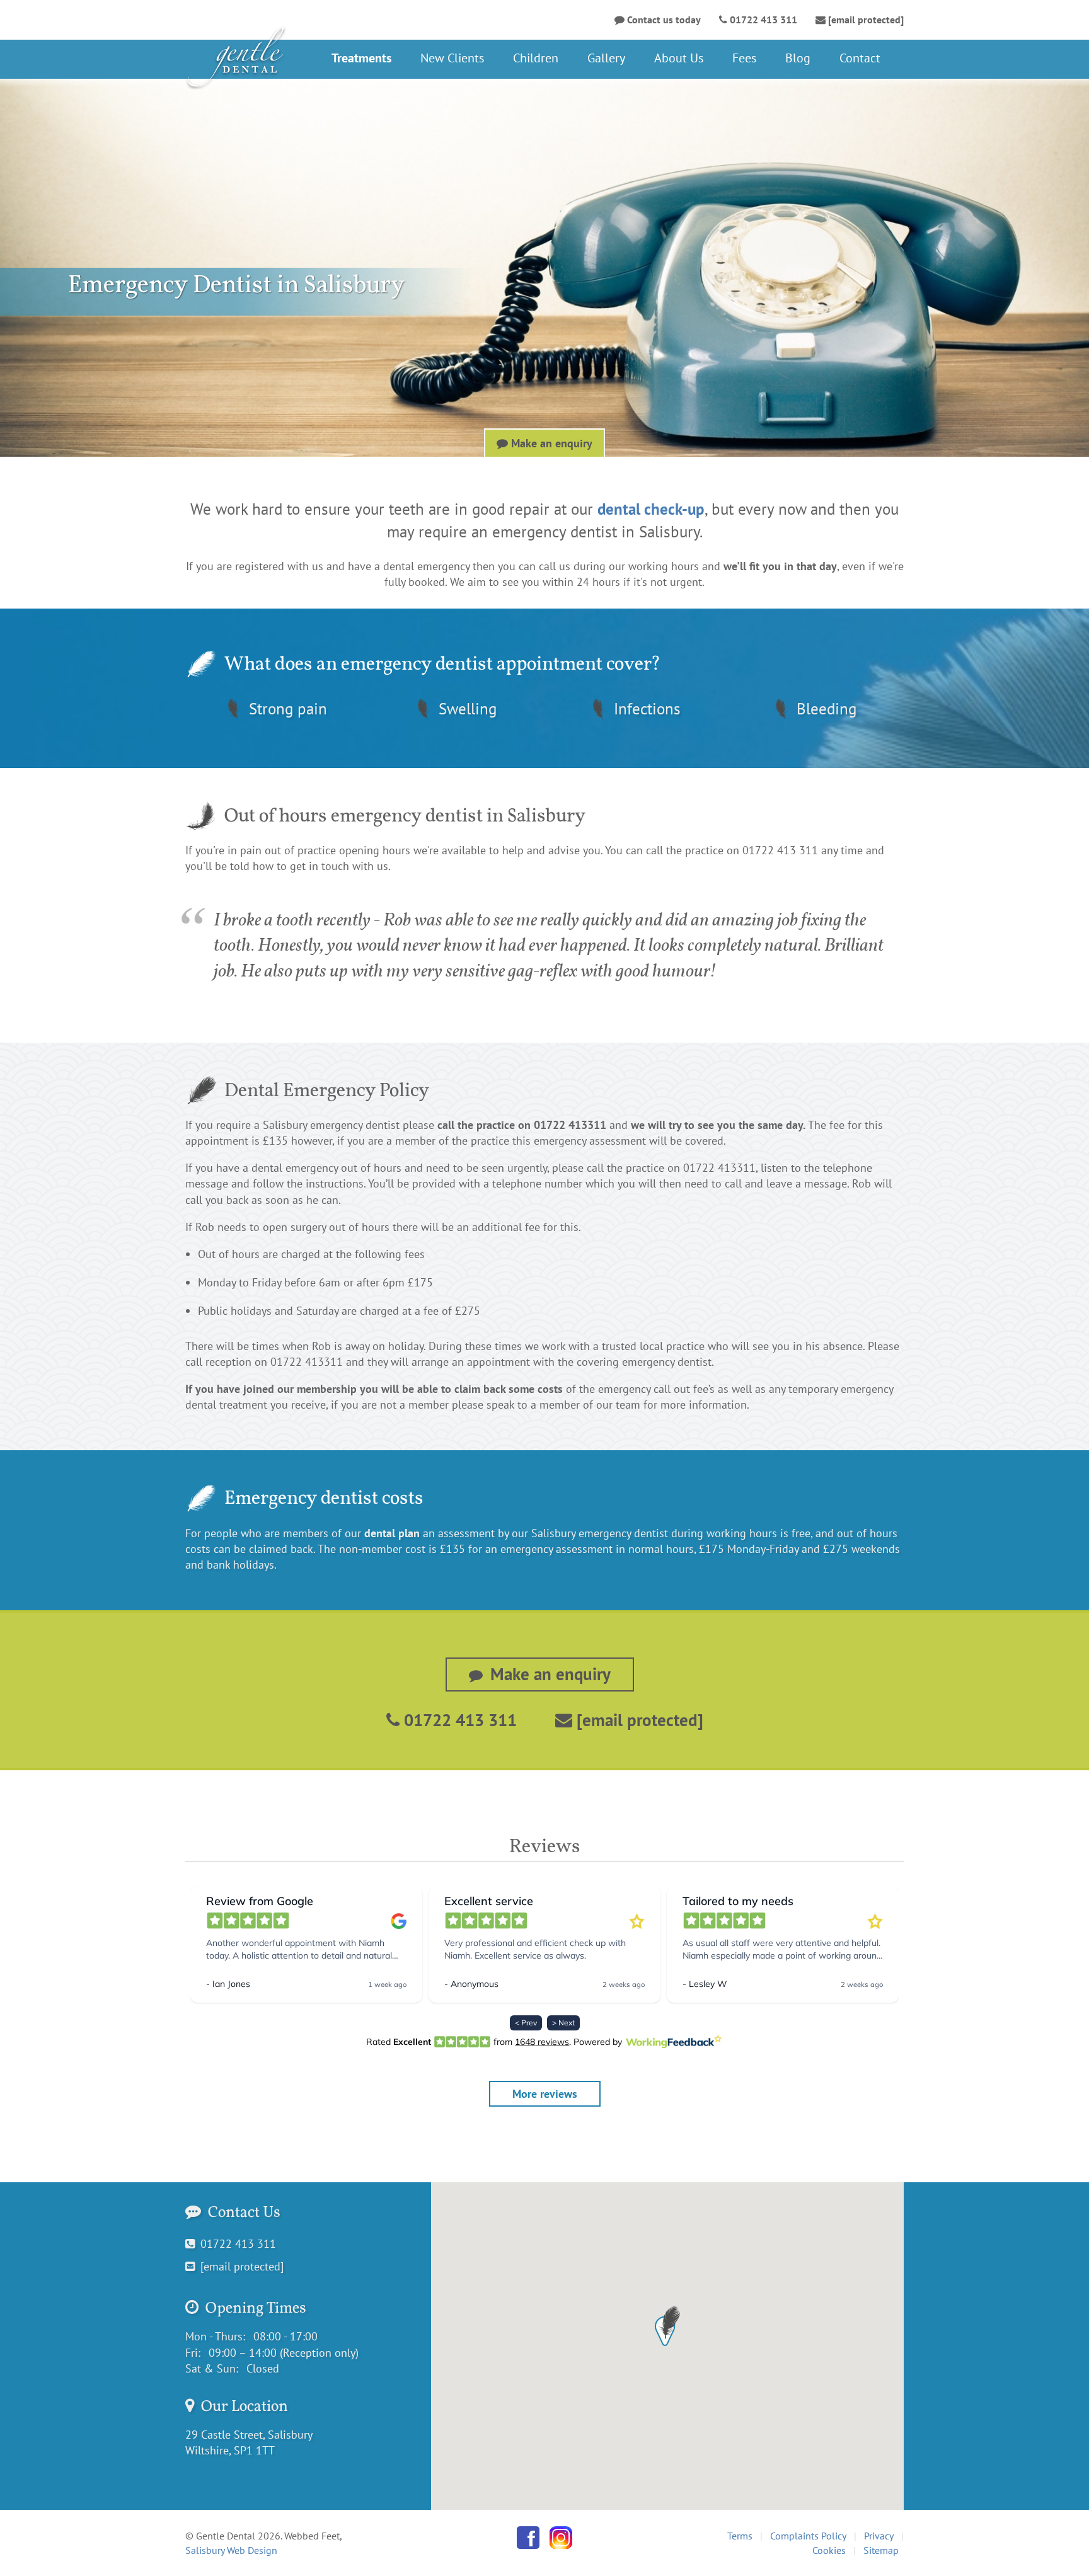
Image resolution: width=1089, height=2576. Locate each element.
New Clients (452, 58)
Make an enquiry (550, 443)
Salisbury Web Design (231, 2550)
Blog (798, 58)
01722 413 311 (458, 1720)
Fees (744, 58)
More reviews (545, 2094)
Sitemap (881, 2550)
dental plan (392, 1533)
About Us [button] (679, 58)
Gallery (606, 58)
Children (536, 58)
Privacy (879, 2536)
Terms (740, 2536)
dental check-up (651, 509)
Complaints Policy (808, 2536)
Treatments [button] (361, 58)
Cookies (829, 2550)
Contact (860, 58)
